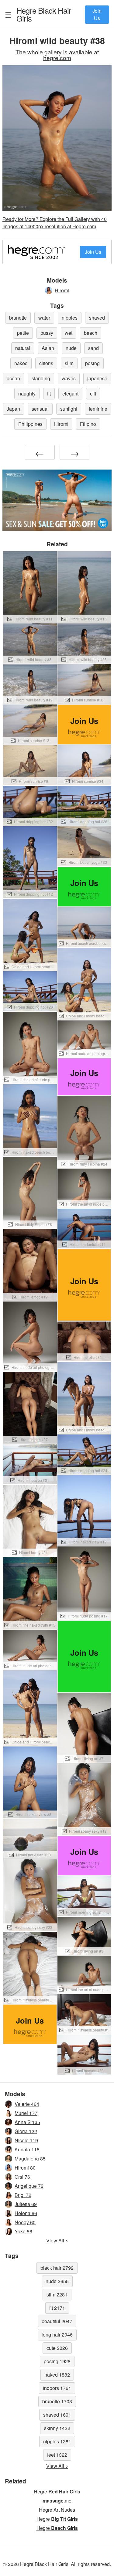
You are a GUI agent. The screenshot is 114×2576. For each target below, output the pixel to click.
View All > (57, 2240)
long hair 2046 (57, 2335)
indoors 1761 (57, 2388)
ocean (13, 378)
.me (57, 2501)
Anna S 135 (27, 2122)
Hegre (44, 14)
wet (69, 333)
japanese (97, 378)
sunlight (69, 409)
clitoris (46, 363)
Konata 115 (27, 2149)
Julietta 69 (26, 2204)
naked (21, 363)
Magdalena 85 (30, 2159)
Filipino (88, 424)
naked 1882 (57, 2375)
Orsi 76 (22, 2177)
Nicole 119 (26, 2140)
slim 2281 (57, 2294)
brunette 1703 (57, 2401)
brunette (18, 318)
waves (69, 378)
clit (93, 394)
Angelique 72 (29, 2186)
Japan (13, 409)
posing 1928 (57, 2361)
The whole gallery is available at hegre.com (57, 55)
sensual (40, 409)
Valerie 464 (27, 2104)
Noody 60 (25, 2222)
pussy (47, 333)
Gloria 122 (26, 2131)
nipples (70, 318)
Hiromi (62, 290)
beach (91, 333)
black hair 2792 (57, 2268)
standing (41, 378)
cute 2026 (57, 2348)
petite (23, 333)
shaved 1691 (57, 2415)
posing (92, 363)
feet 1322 (57, 2455)
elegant (70, 394)
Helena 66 (26, 2213)
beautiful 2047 (57, 2321)
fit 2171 (57, 2308)
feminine (98, 409)
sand (93, 348)
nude (71, 348)
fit (49, 394)
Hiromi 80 (25, 2168)
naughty (27, 394)
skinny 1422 (57, 2428)
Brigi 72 (23, 2195)
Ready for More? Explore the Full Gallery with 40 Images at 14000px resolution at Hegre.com (55, 223)
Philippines (30, 424)
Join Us (97, 14)
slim (69, 363)
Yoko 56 (23, 2231)
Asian (48, 348)
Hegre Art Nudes (57, 2510)
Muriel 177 (26, 2113)
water (44, 318)
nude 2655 (57, 2281)
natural (23, 348)
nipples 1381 (57, 2441)
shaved (97, 318)
